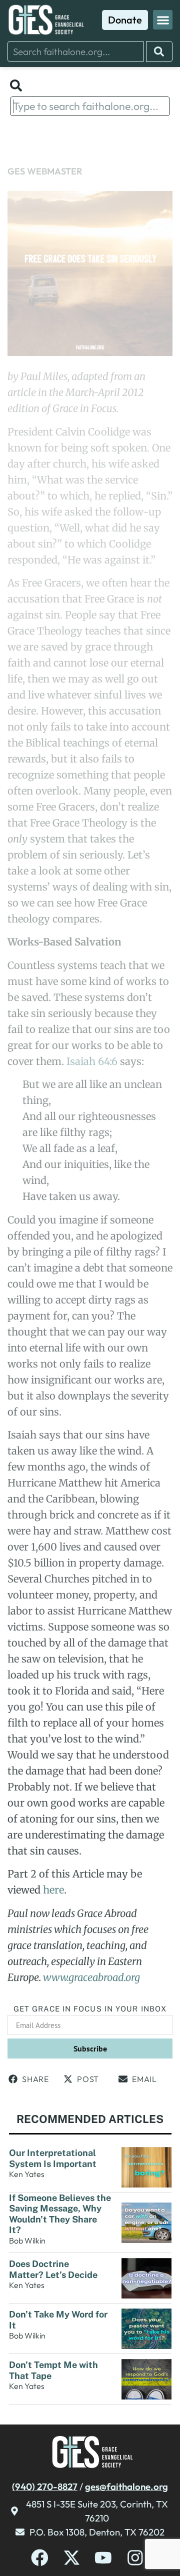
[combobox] (75, 51)
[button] (163, 20)
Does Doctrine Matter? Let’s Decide (54, 2269)
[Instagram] (135, 2558)
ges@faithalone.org (126, 2486)
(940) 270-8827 (45, 2486)
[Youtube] (103, 2558)
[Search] (159, 51)
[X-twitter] (72, 2558)
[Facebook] (40, 2558)
